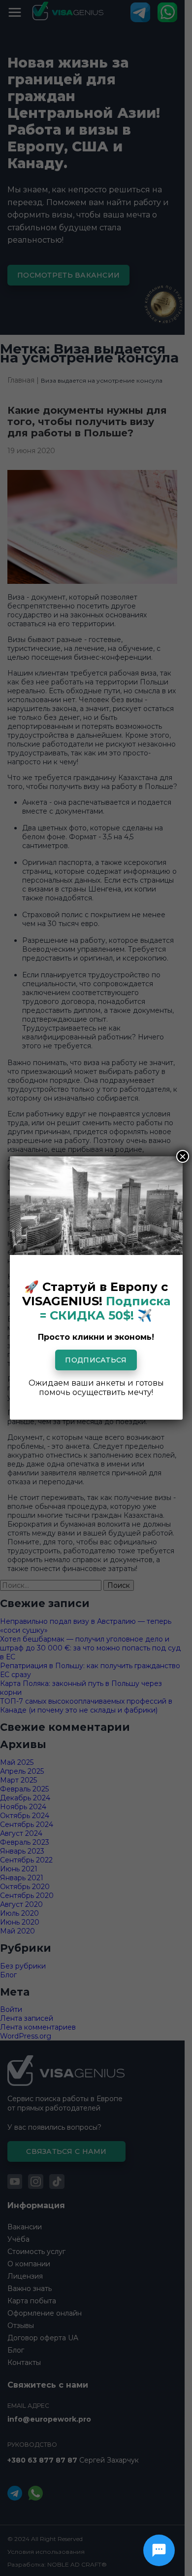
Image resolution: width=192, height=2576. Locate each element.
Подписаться (96, 1360)
